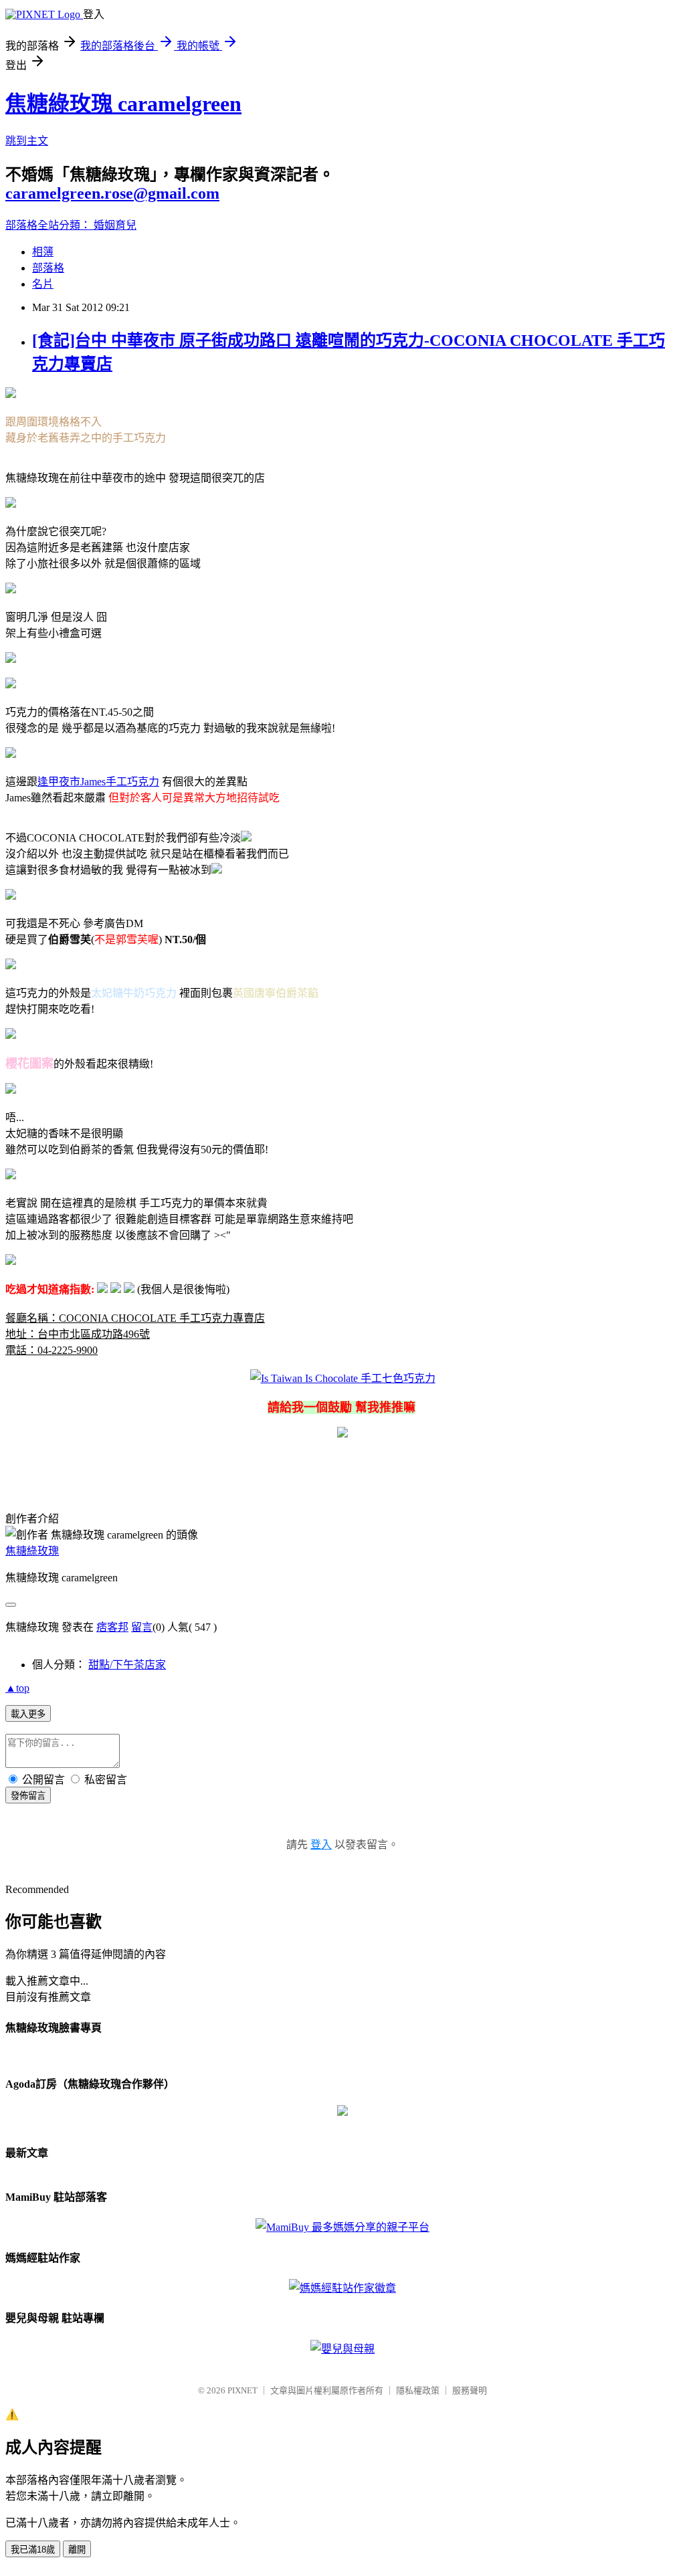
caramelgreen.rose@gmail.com (112, 193)
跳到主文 (27, 141)
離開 (77, 2550)
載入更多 (28, 1714)
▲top (17, 1688)
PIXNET (242, 2390)
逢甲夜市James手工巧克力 (98, 782)
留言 (142, 1627)
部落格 (48, 268)
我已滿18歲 (33, 2550)
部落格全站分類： (50, 225)
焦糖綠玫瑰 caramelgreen (123, 104)
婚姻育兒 (115, 225)
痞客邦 (112, 1627)
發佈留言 (28, 1796)
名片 (43, 284)
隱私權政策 (418, 2390)
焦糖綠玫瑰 (32, 1551)
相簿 (43, 252)
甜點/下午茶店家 (127, 1665)
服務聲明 (470, 2390)
